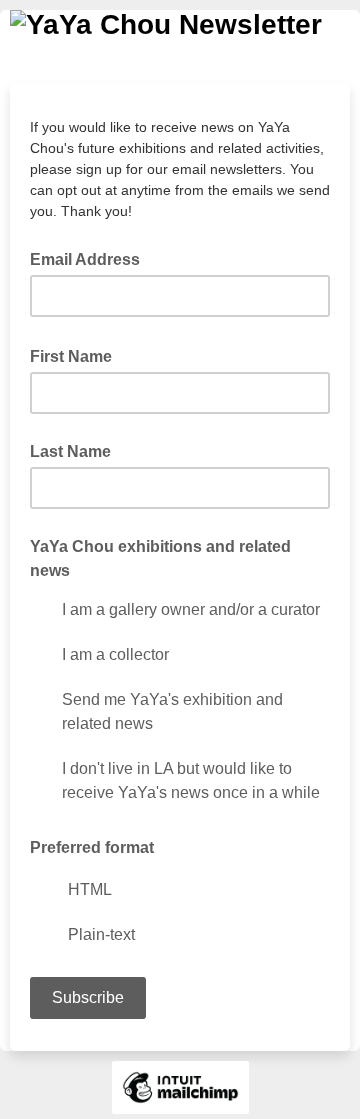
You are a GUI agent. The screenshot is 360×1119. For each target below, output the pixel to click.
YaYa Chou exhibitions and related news (160, 558)
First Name (77, 355)
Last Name (70, 451)
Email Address (91, 258)
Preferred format (92, 847)
